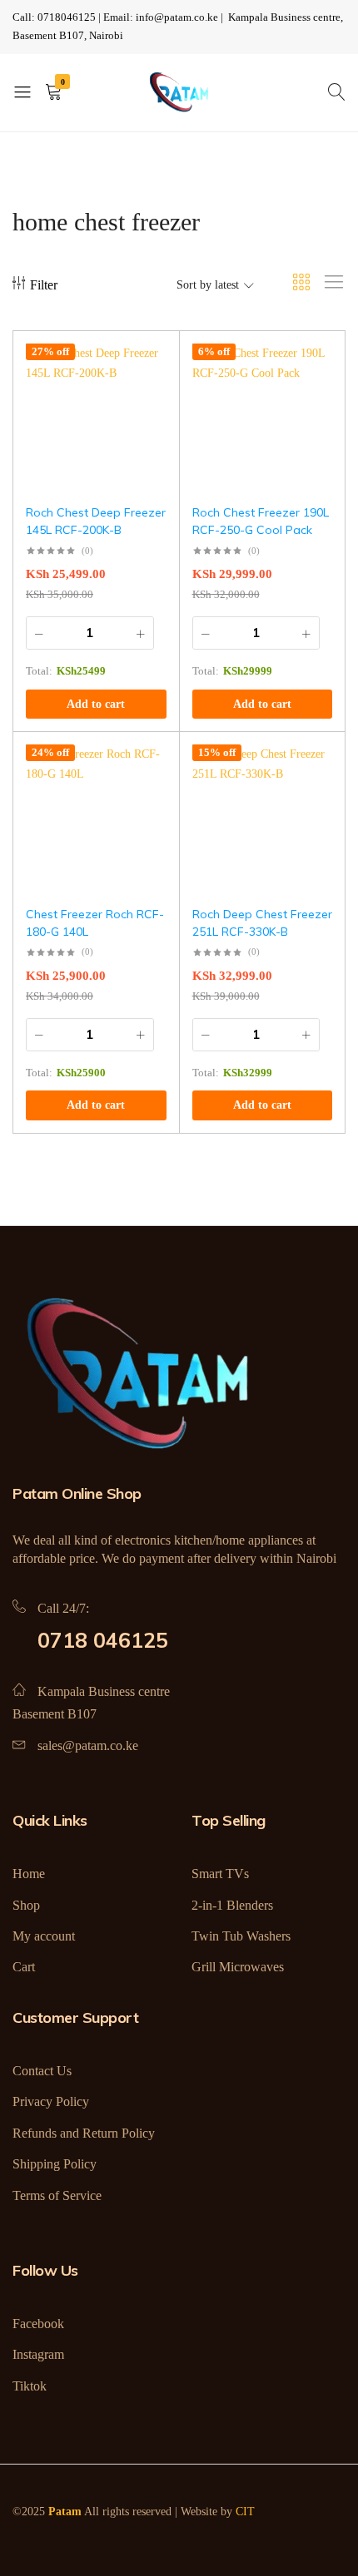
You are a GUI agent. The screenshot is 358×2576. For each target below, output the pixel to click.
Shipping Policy (55, 2164)
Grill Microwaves (238, 1967)
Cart (24, 1967)
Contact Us (42, 2071)
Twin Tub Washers (241, 1936)
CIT (245, 2512)
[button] (96, 705)
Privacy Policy (51, 2101)
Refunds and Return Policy (84, 2133)
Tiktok (30, 2386)
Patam (65, 2512)
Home (29, 1874)
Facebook (38, 2324)
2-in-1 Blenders (232, 1905)
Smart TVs (220, 1874)
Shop (26, 1905)
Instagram (38, 2354)
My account (44, 1936)
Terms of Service (57, 2195)
